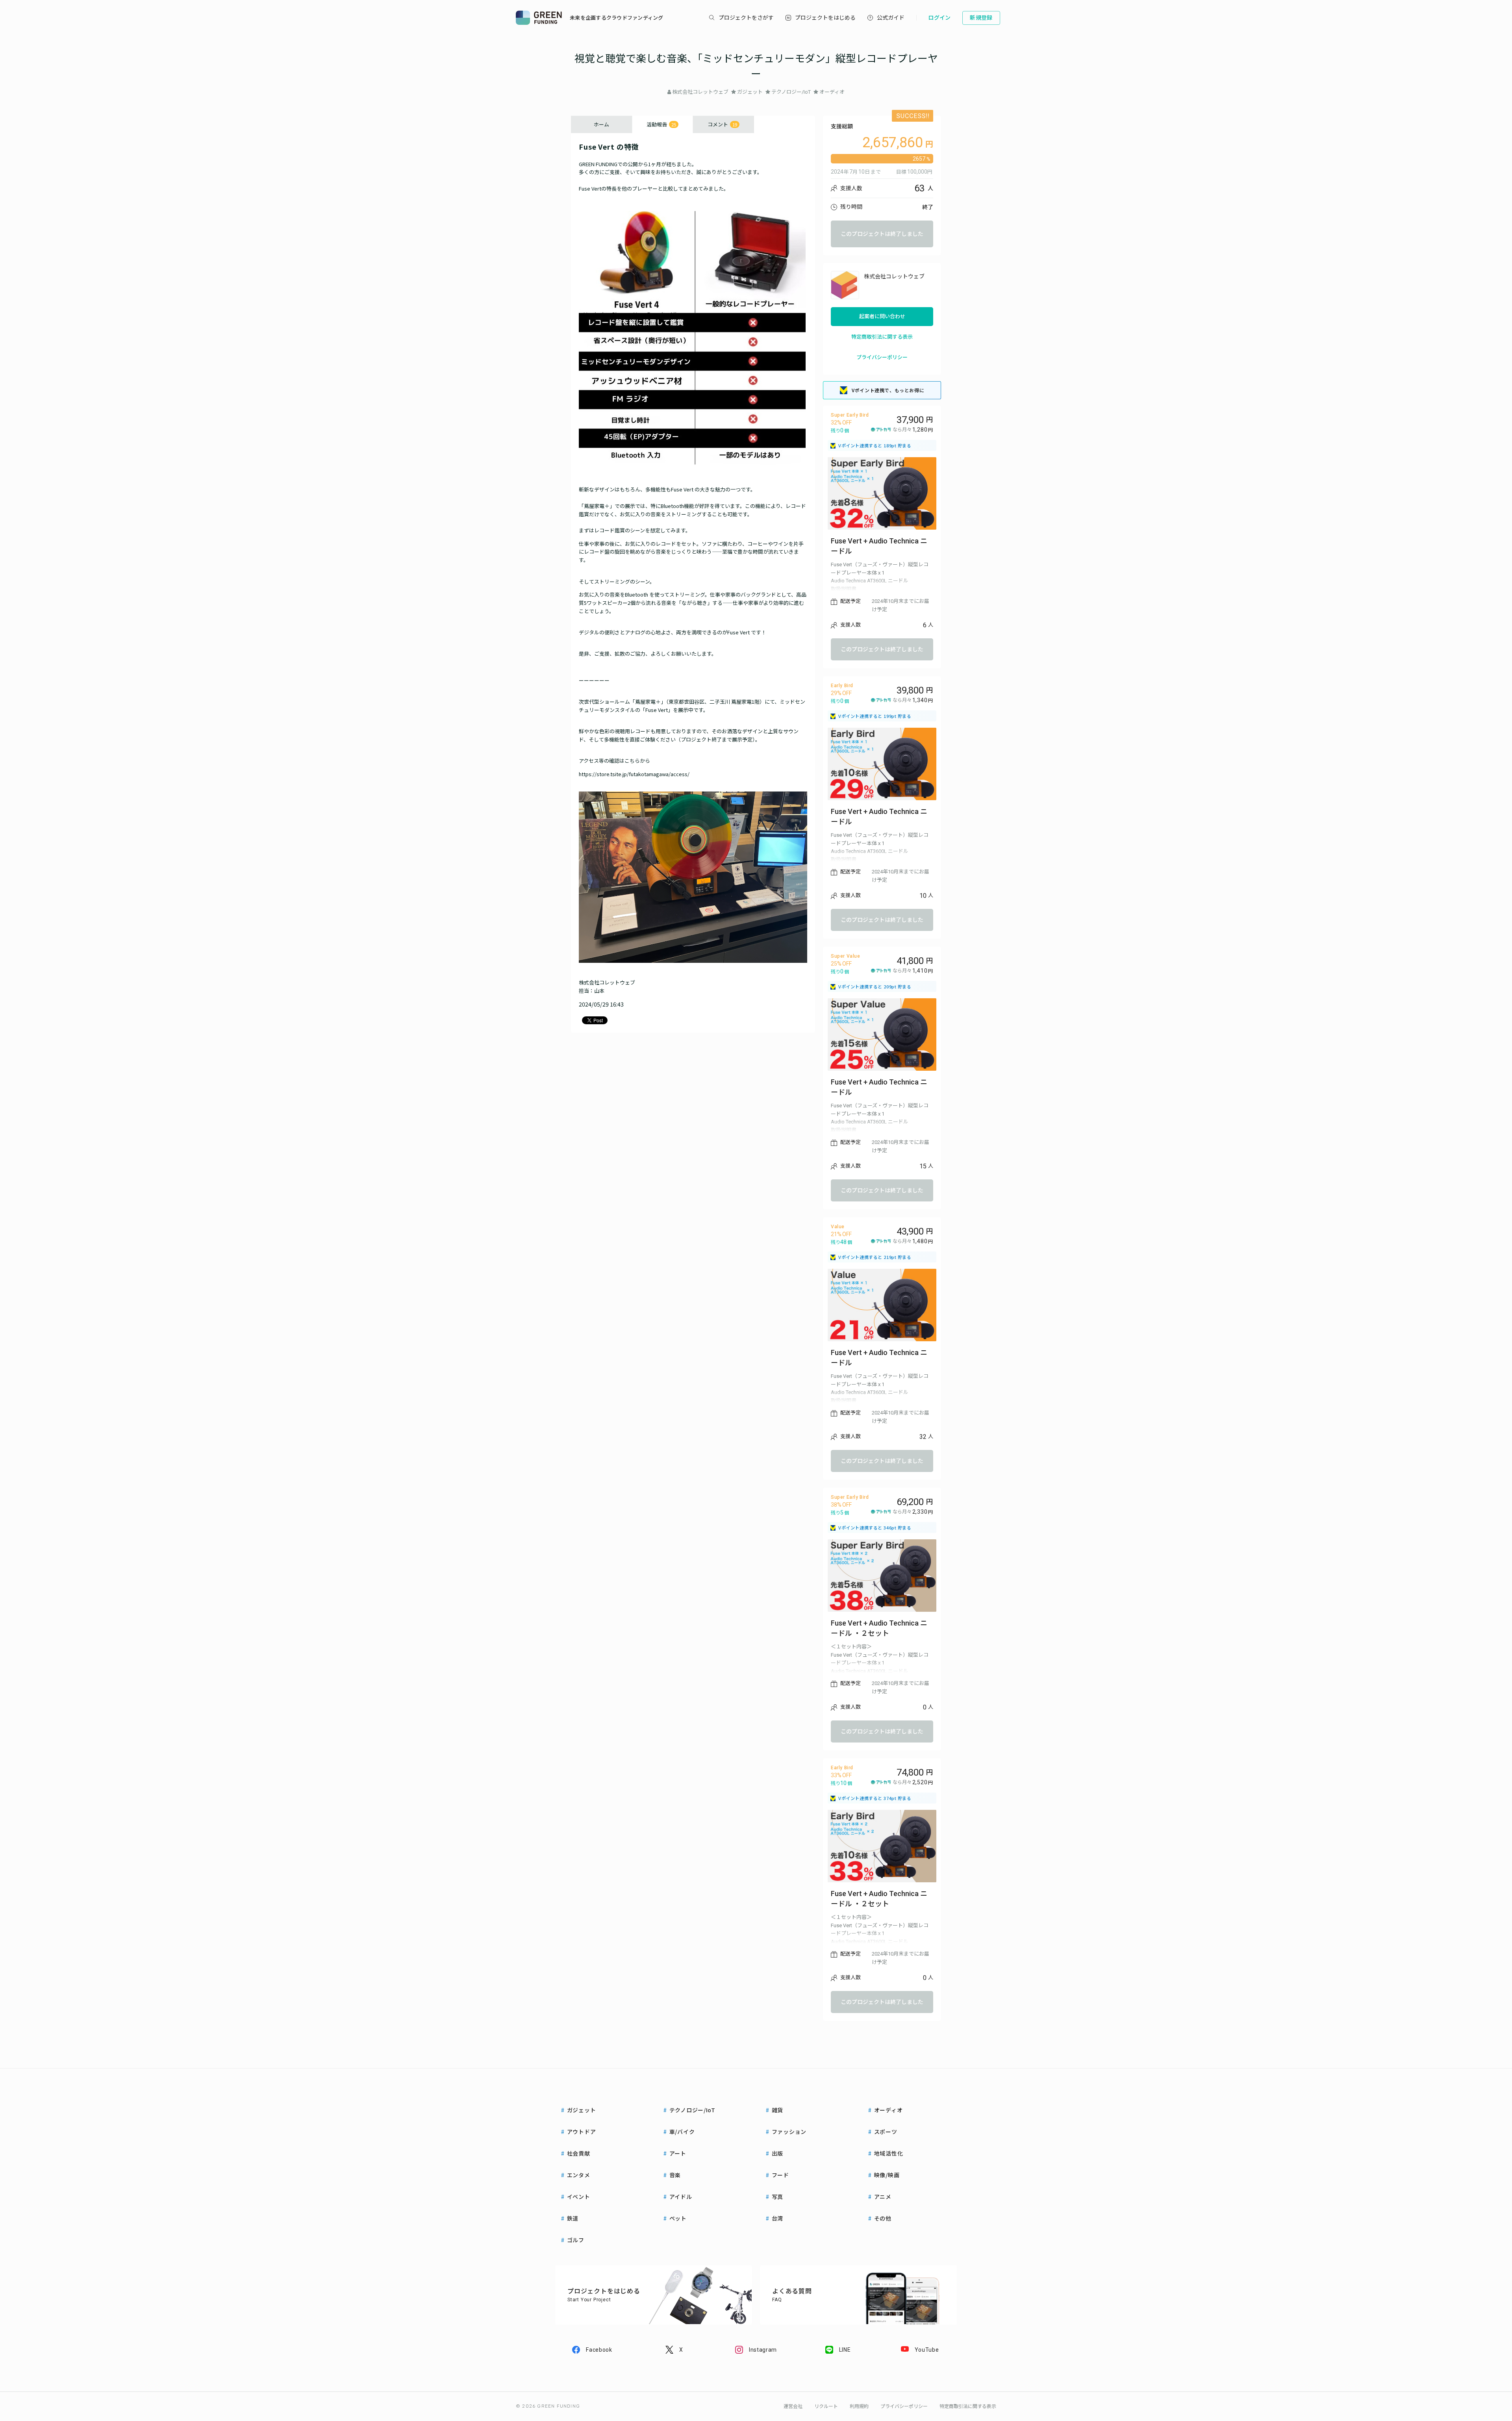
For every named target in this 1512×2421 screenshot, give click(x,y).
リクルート (826, 2406)
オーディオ (832, 92)
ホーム (601, 124)
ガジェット (750, 92)
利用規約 (859, 2406)
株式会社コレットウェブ (700, 92)
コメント (722, 124)
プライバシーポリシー (882, 357)
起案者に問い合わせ (882, 316)
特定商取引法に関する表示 (882, 337)
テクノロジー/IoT (791, 92)
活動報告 (661, 124)
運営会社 (793, 2406)
